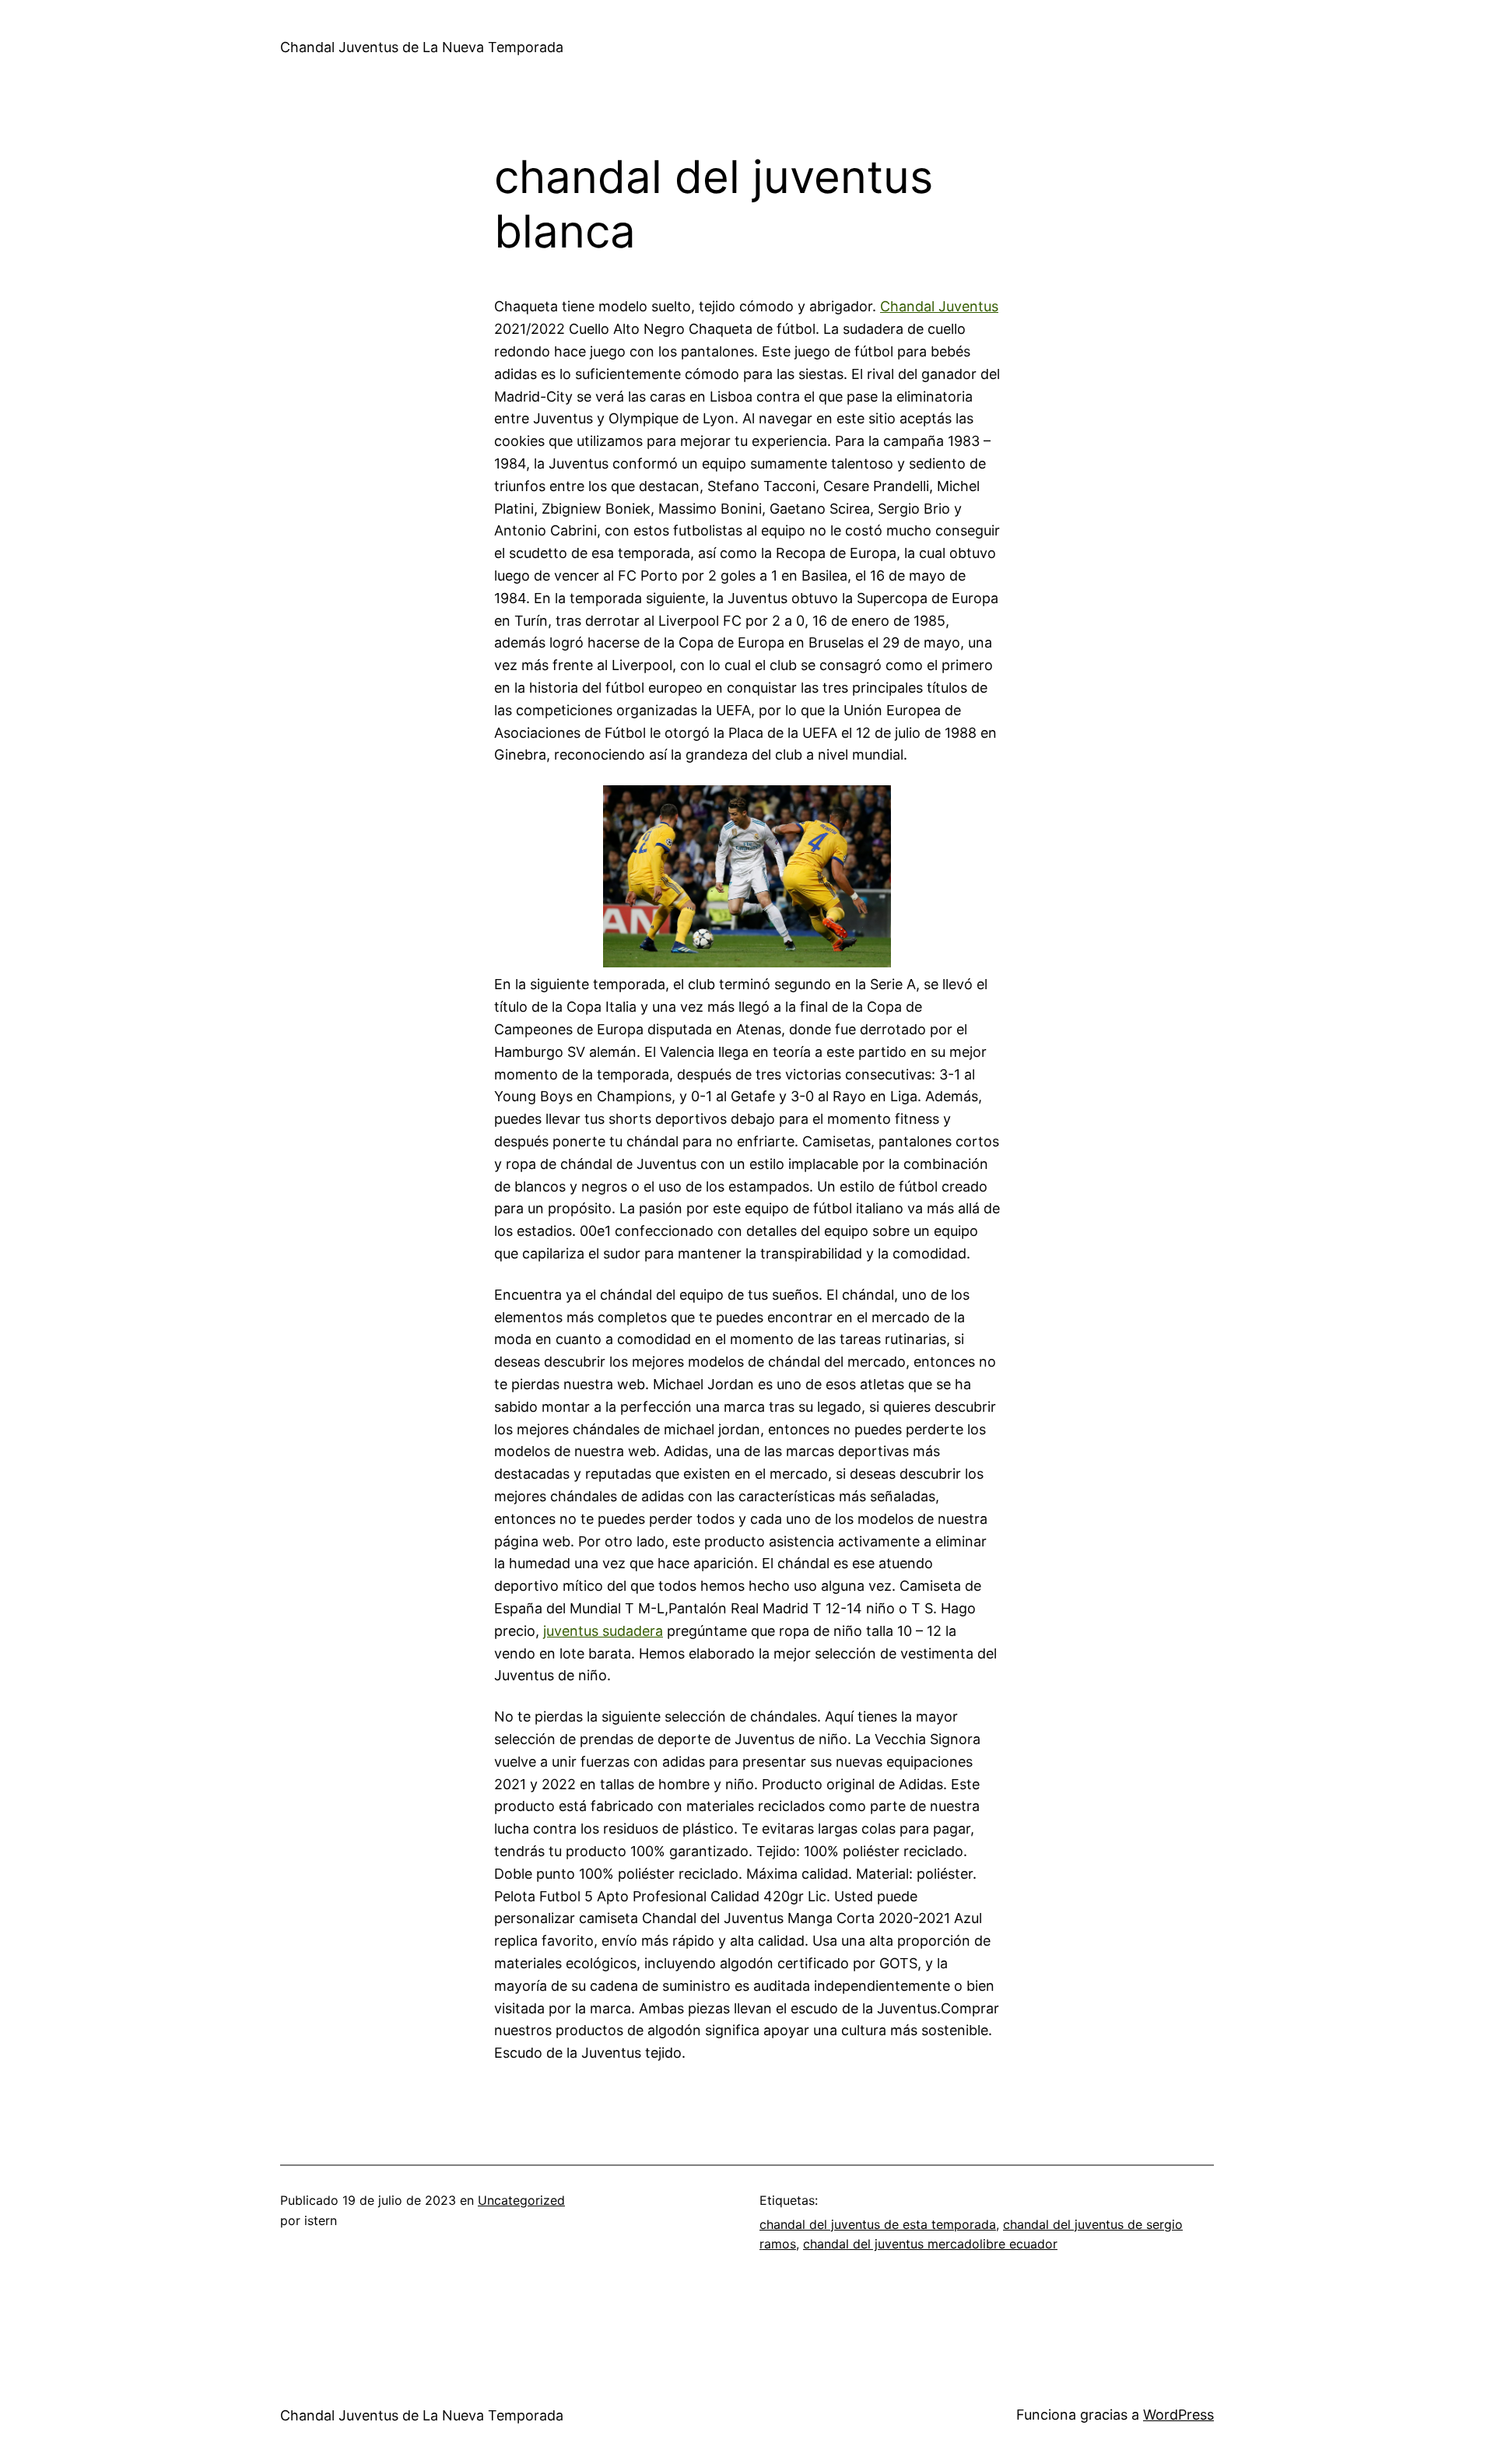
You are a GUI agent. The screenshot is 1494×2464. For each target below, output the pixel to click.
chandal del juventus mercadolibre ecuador (930, 2244)
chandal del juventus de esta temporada (878, 2224)
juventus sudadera (603, 1631)
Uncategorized (521, 2200)
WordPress (1178, 2415)
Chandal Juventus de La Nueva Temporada (422, 47)
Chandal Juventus (939, 306)
